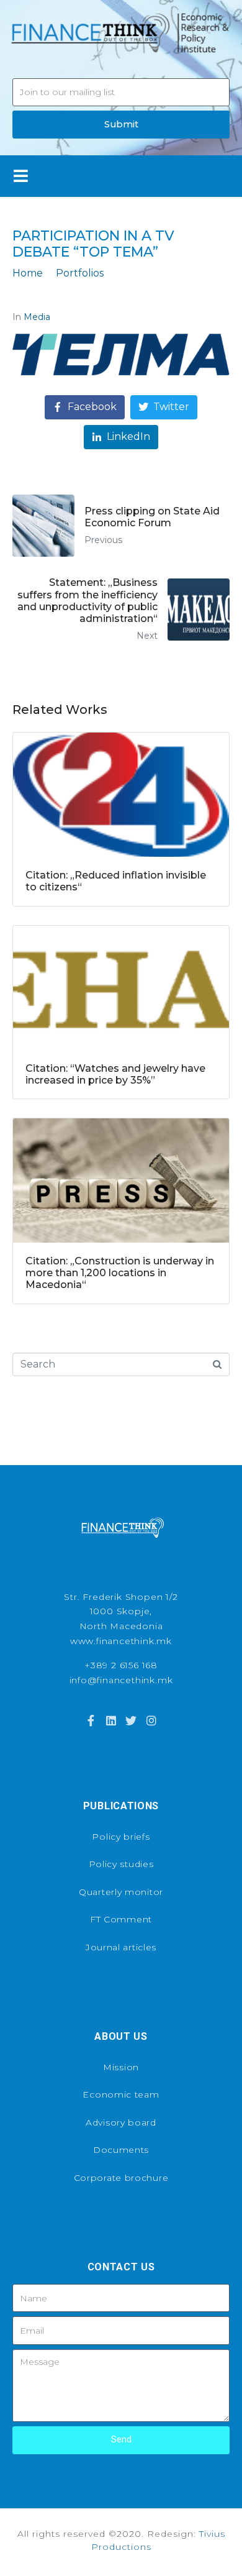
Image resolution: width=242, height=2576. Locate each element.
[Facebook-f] (91, 1720)
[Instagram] (151, 1720)
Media (37, 317)
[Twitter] (131, 1720)
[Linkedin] (111, 1720)
